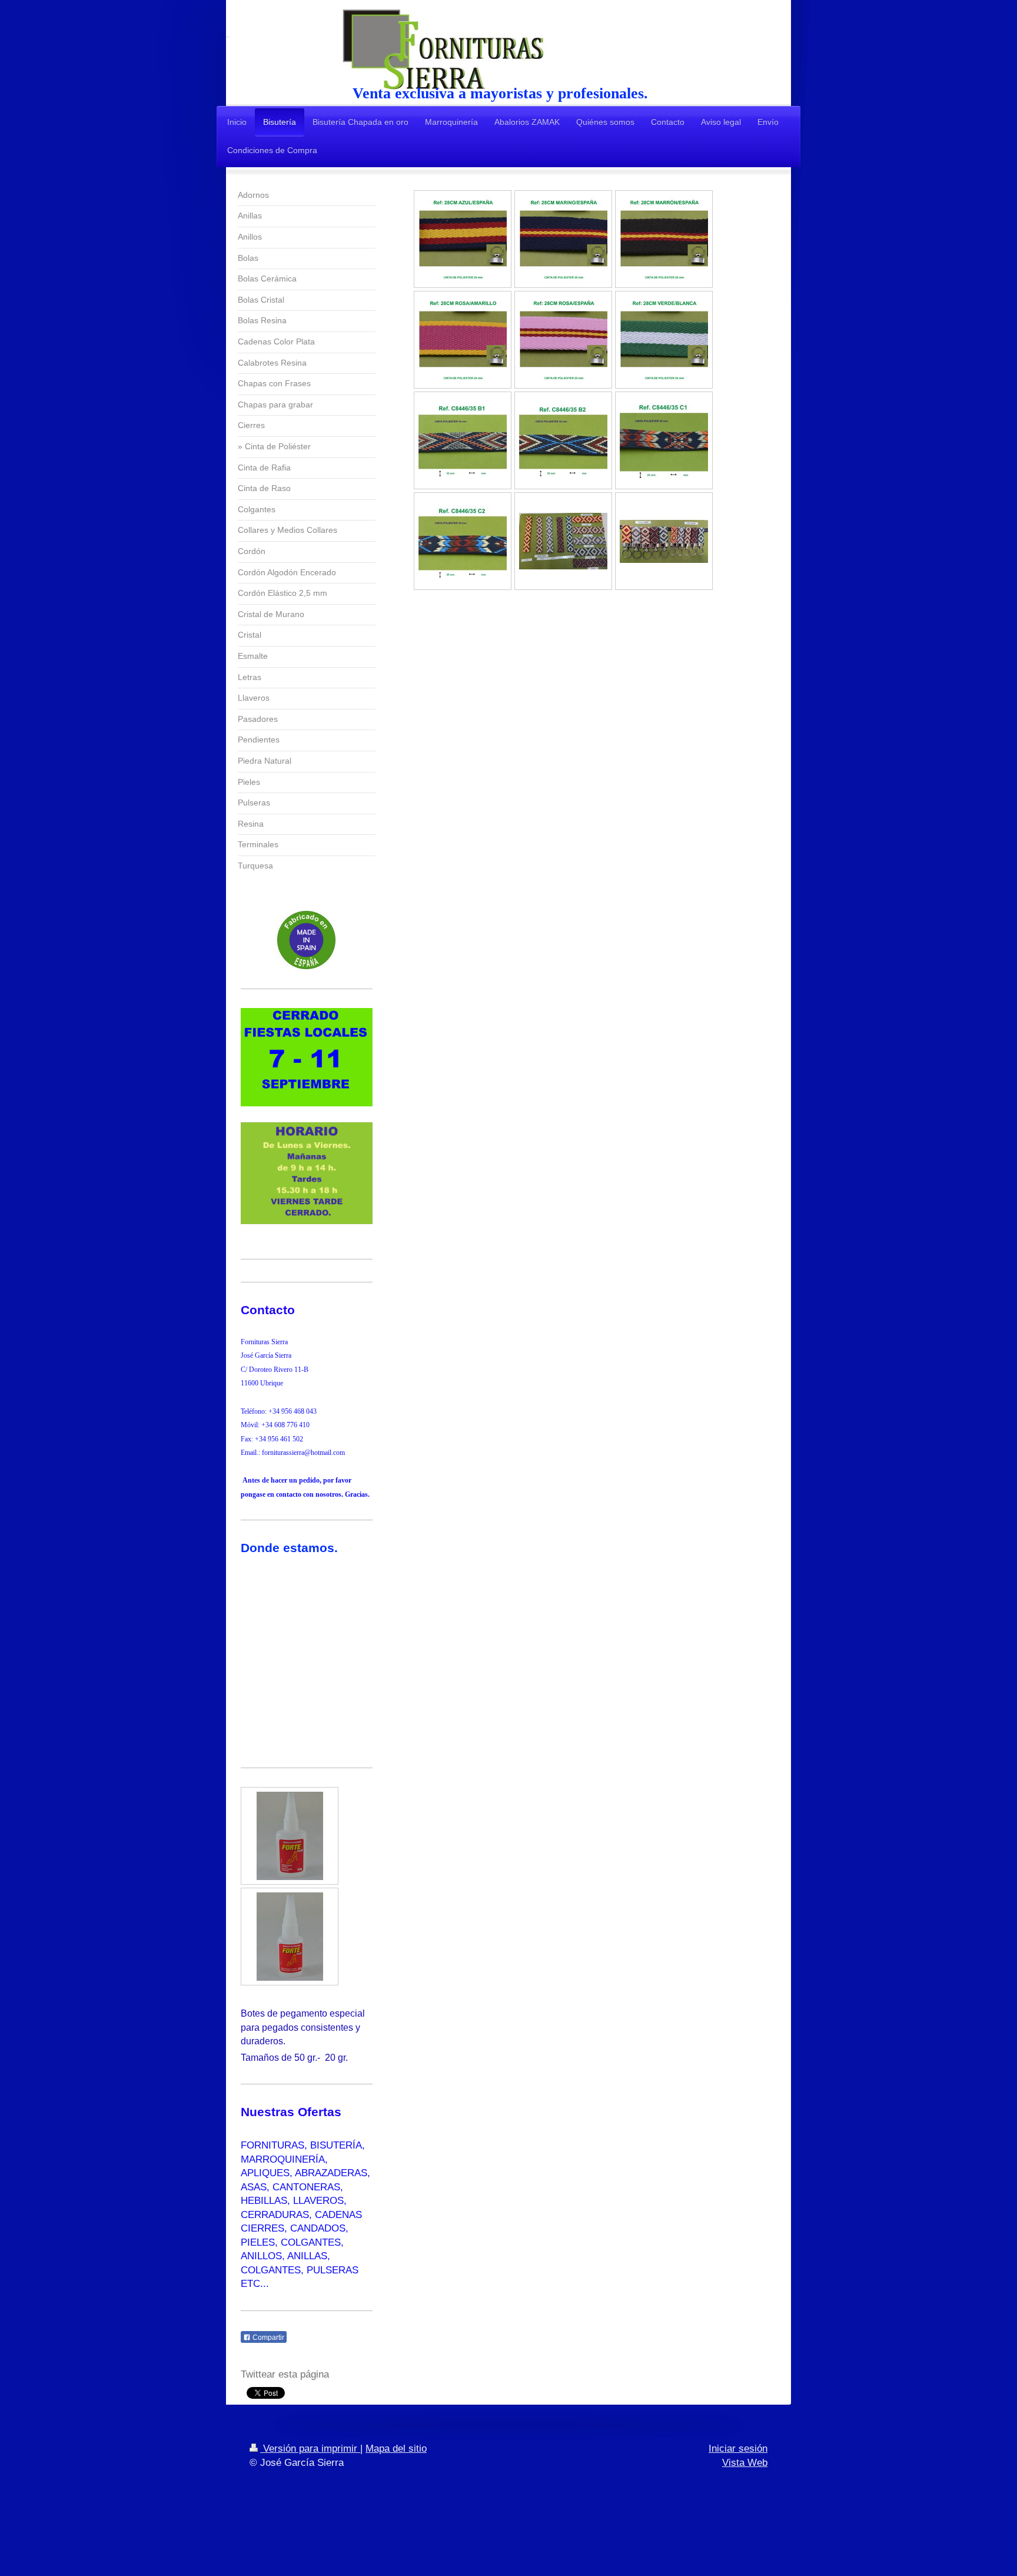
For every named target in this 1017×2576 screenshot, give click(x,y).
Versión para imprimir (310, 2449)
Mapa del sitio (396, 2449)
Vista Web (745, 2463)
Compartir (267, 2338)
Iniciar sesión (738, 2449)
